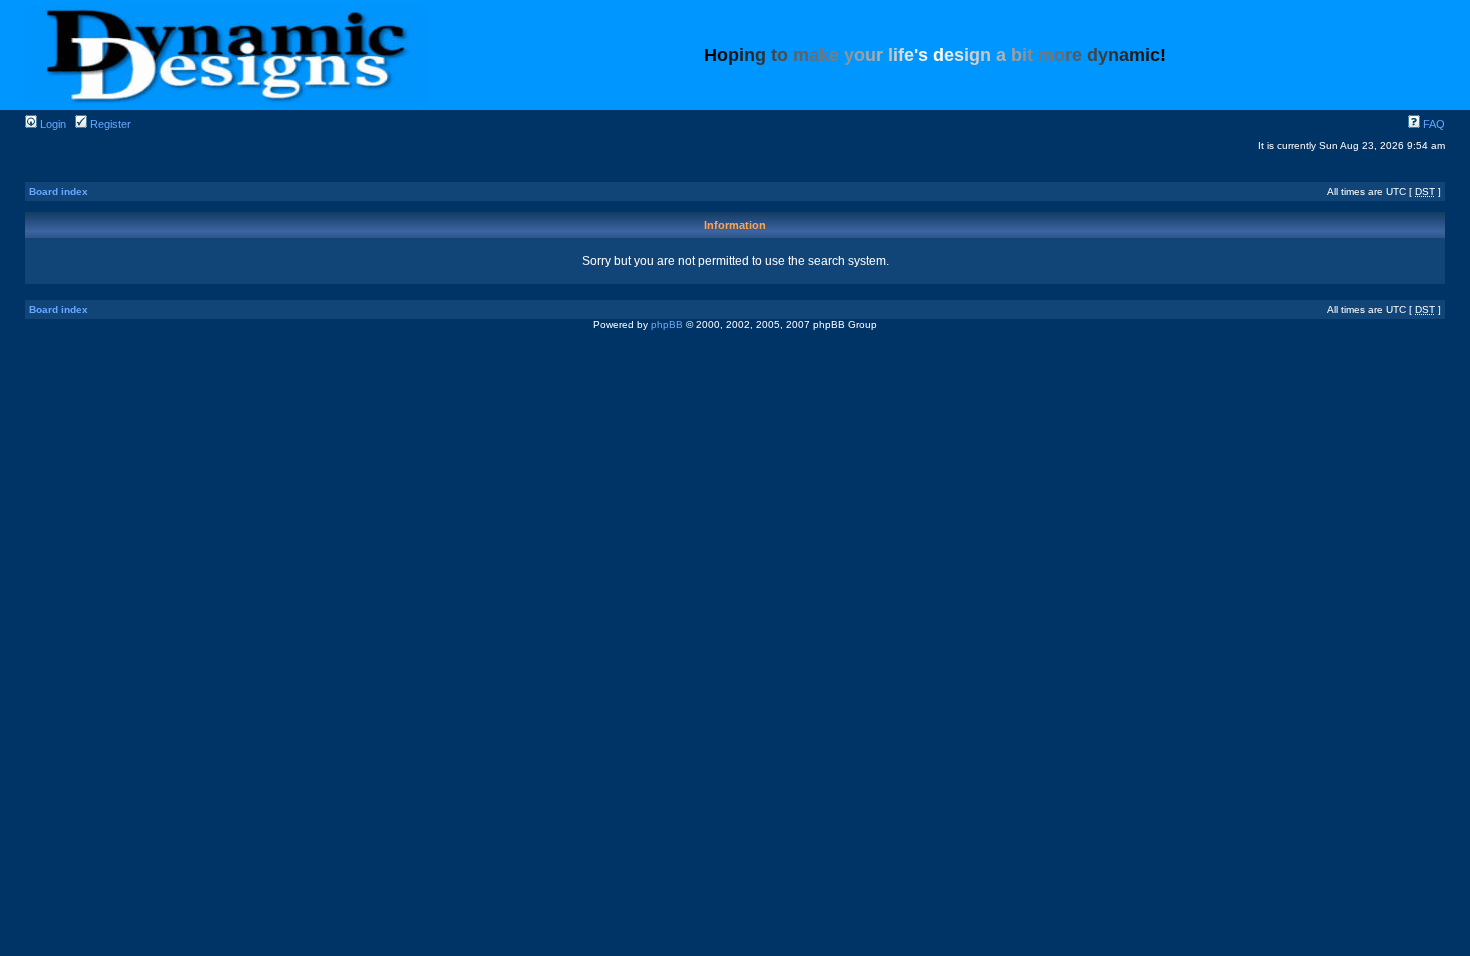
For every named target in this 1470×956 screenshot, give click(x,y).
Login (51, 124)
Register (109, 124)
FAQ (1432, 124)
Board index (58, 191)
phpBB (667, 324)
